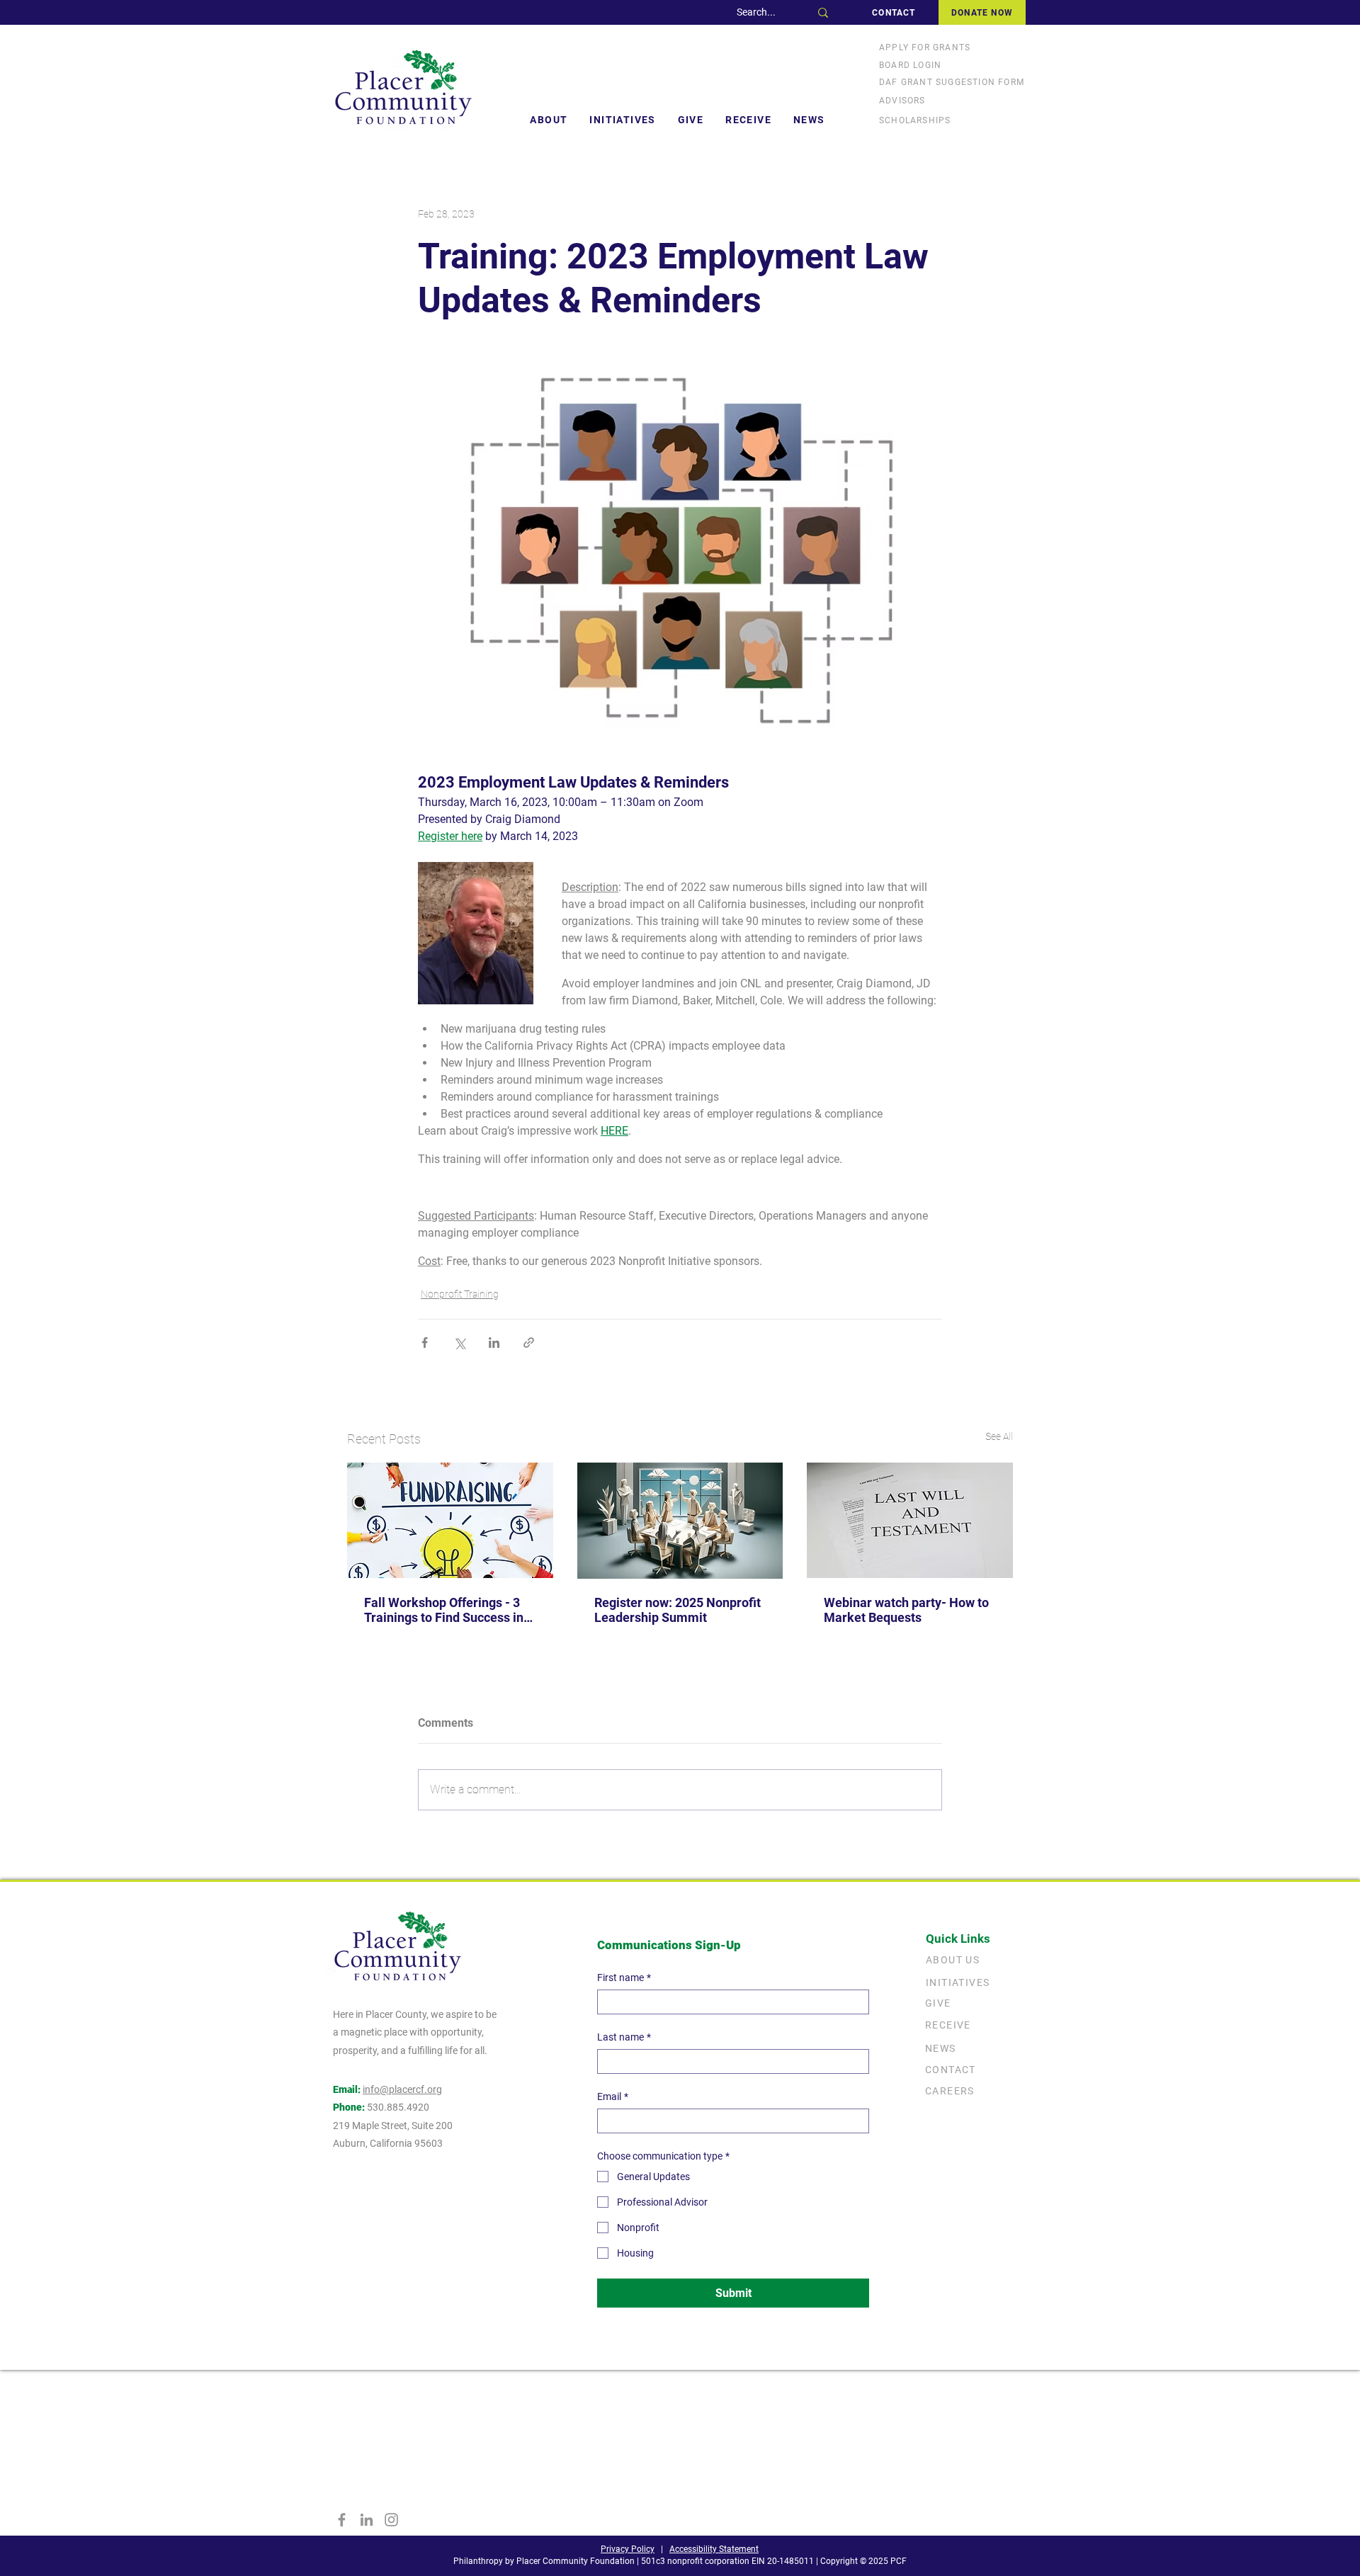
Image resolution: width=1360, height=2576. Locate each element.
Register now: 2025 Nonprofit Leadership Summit (678, 1610)
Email (613, 2096)
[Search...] (823, 12)
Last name (624, 2037)
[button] (549, 120)
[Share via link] (529, 1343)
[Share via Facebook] (425, 1343)
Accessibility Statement (714, 2549)
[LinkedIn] (367, 2520)
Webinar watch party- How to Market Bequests (906, 1610)
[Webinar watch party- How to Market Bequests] (910, 1520)
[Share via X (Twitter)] (459, 1343)
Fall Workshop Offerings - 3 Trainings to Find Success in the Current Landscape (444, 1610)
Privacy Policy (628, 2549)
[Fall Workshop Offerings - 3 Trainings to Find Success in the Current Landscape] (450, 1520)
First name (624, 1978)
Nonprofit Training (460, 1294)
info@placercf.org (402, 2089)
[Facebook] (342, 2520)
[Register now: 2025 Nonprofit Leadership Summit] (680, 1521)
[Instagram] (391, 2520)
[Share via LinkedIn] (494, 1343)
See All (999, 1436)
